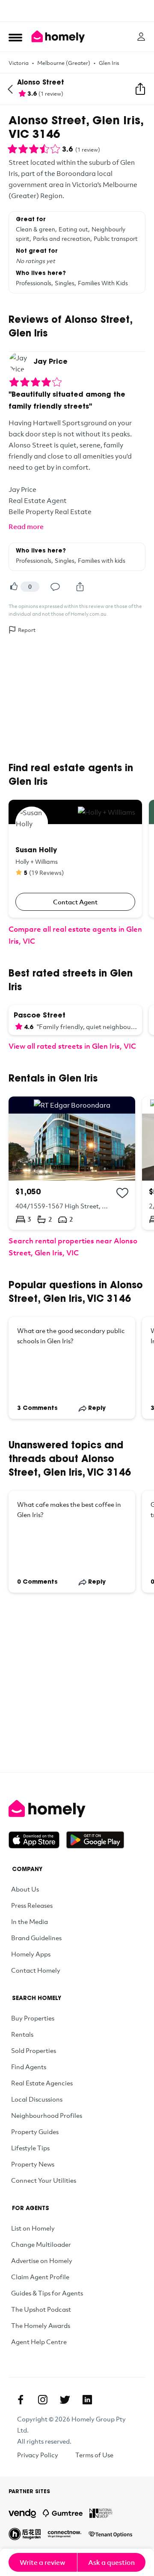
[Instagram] (43, 2400)
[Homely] (77, 1809)
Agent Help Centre (39, 2342)
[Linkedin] (87, 2400)
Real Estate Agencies (42, 2083)
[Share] (80, 587)
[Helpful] (14, 587)
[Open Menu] (15, 37)
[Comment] (55, 587)
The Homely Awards (41, 2325)
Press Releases (32, 1905)
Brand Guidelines (36, 1938)
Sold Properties (34, 2050)
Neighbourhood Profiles (47, 2115)
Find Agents (29, 2067)
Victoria (19, 63)
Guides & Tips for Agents (47, 2293)
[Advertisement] (77, 11)
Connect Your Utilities (44, 2180)
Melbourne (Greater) (64, 63)
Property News (33, 2164)
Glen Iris (109, 63)
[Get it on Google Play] (95, 1840)
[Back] (10, 89)
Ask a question (111, 2562)
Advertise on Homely (42, 2260)
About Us (25, 1889)
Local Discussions (37, 2099)
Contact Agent (75, 902)
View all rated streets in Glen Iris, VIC (72, 1046)
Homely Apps (31, 1954)
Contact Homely (36, 1970)
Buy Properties (33, 2018)
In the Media (30, 1921)
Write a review (43, 2562)
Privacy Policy (38, 2455)
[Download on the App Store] (37, 1840)
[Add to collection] (122, 1193)
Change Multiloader (41, 2244)
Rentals (22, 2034)
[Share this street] (140, 89)
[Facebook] (21, 2400)
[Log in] (141, 37)
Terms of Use (94, 2455)
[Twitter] (65, 2400)
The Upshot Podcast (41, 2309)
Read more (26, 526)
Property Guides (35, 2132)
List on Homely (33, 2228)
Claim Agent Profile (40, 2277)
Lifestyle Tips (30, 2148)
